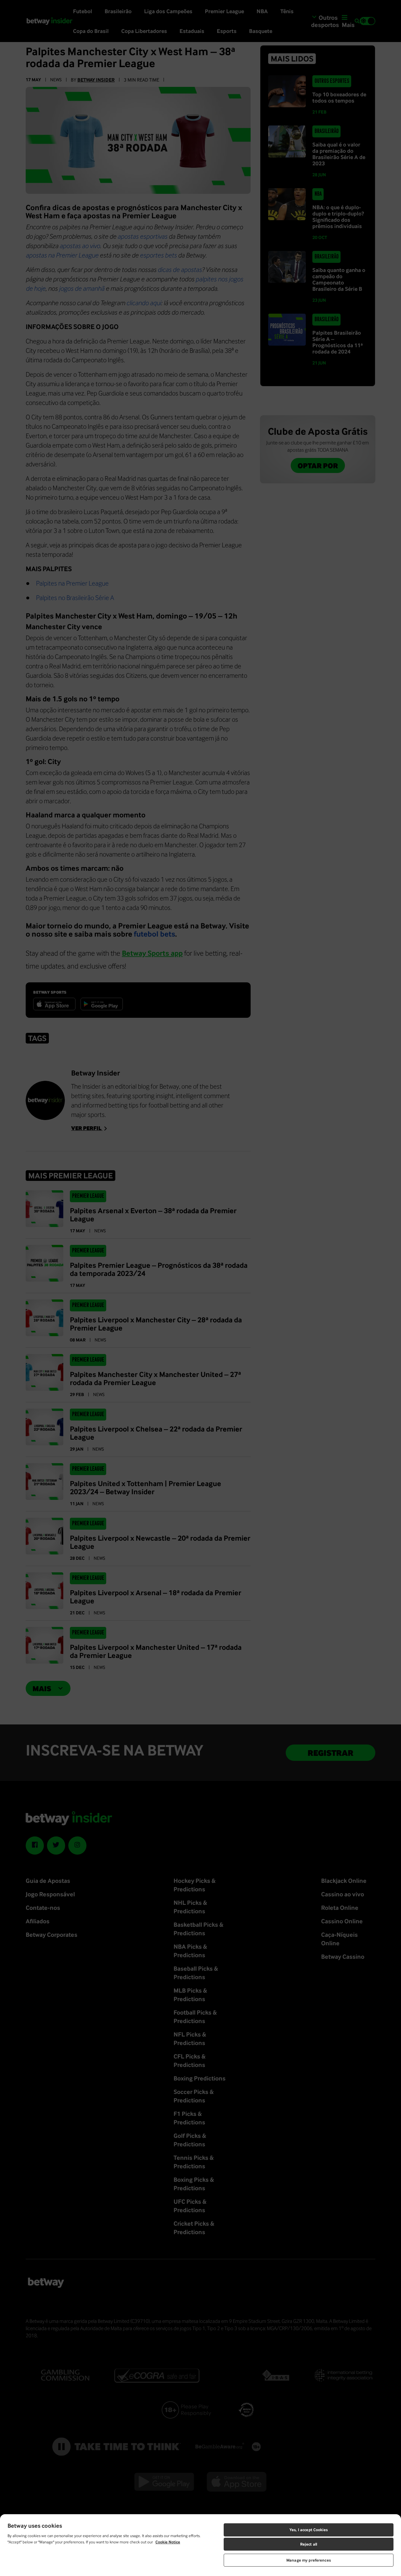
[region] (200, 2545)
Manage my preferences (309, 2560)
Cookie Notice (168, 2542)
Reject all (309, 2544)
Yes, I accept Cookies (309, 2530)
